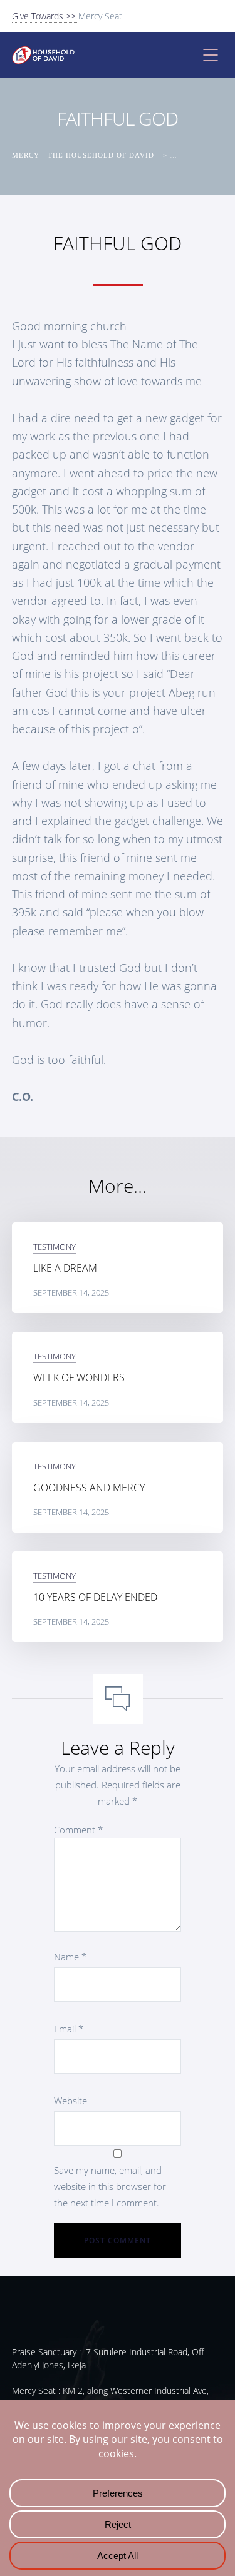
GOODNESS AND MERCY (89, 1488)
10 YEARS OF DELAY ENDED (95, 1597)
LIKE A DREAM (65, 1268)
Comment (78, 1830)
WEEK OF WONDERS (79, 1377)
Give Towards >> (45, 16)
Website (70, 2101)
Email (69, 2029)
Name (70, 1957)
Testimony (55, 1247)
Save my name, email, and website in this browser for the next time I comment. (110, 2186)
